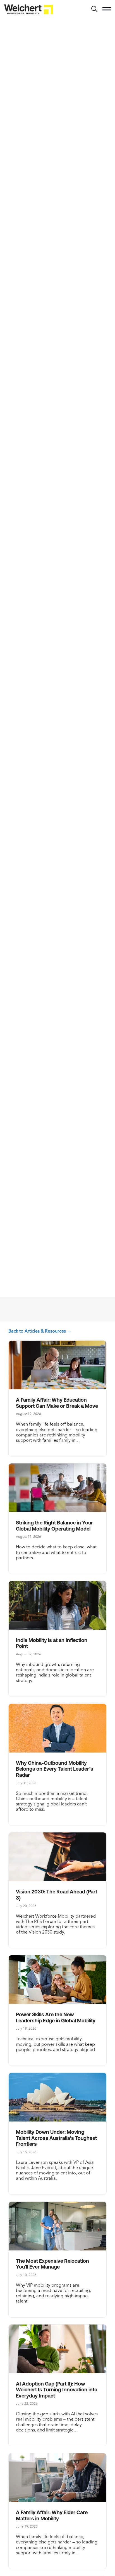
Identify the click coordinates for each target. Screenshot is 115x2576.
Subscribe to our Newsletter (52, 1310)
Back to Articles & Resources (37, 1331)
